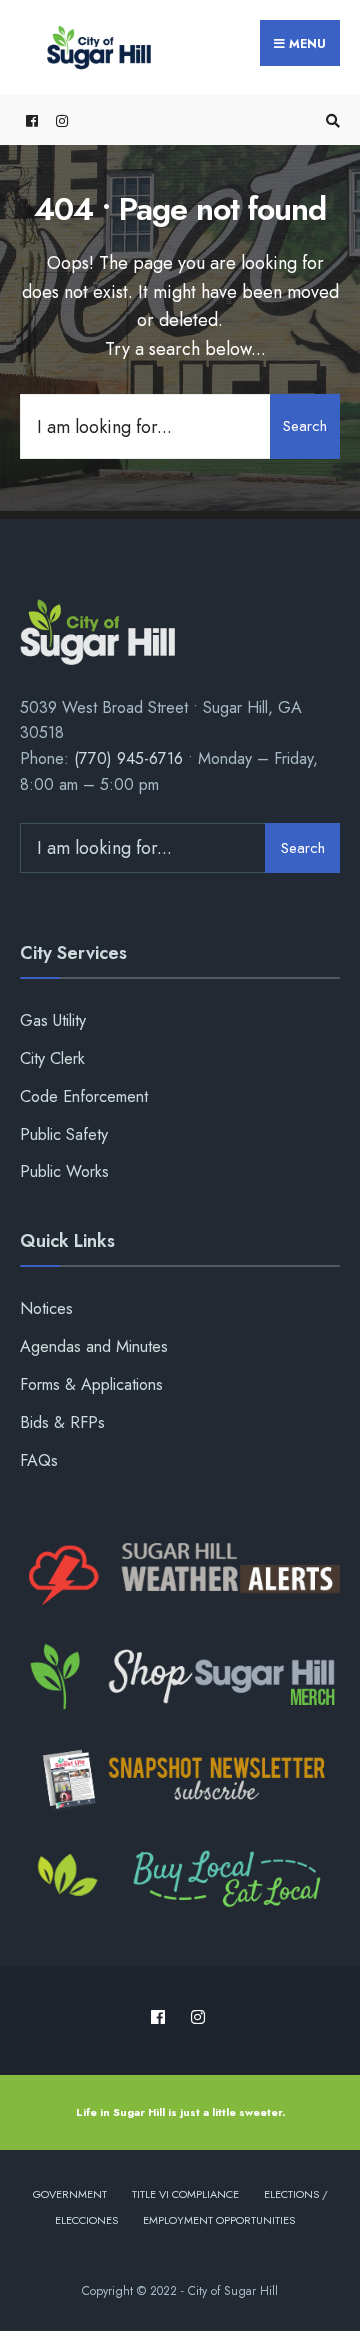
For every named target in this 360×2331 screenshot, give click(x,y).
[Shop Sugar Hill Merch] (180, 1677)
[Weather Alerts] (180, 1576)
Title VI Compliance (185, 2194)
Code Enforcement (84, 1096)
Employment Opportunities (219, 2220)
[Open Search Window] (330, 120)
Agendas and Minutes (94, 1346)
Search (305, 426)
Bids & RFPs (62, 1422)
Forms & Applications (91, 1384)
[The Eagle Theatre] (180, 1881)
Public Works (64, 1171)
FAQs (39, 1460)
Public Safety (64, 1134)
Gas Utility (53, 1020)
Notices (46, 1308)
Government (70, 2194)
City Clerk (52, 1058)
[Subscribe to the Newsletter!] (180, 1779)
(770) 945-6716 (128, 758)
